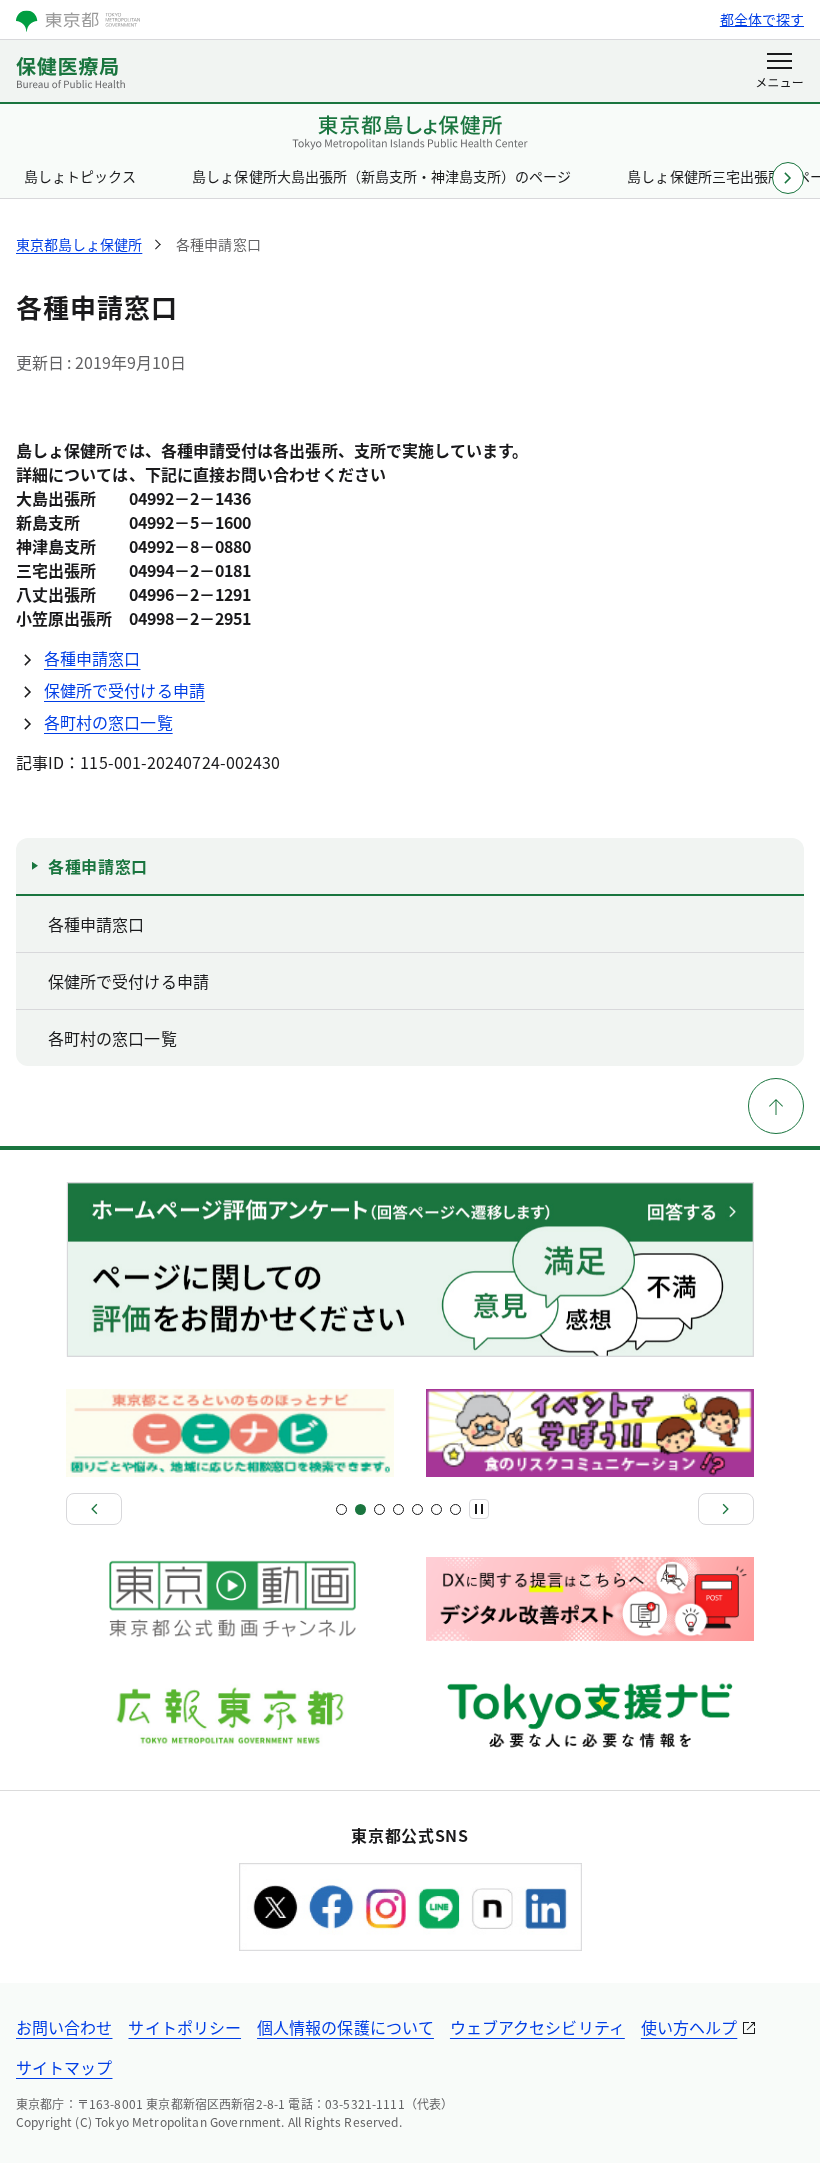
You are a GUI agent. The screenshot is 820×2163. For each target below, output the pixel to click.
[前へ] (94, 1509)
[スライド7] (398, 1509)
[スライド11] (436, 1509)
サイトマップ (64, 2067)
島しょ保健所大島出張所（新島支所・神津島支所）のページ (381, 176)
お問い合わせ (64, 2027)
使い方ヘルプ (689, 2027)
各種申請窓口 (92, 658)
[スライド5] (379, 1509)
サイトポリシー (184, 2027)
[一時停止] (479, 1509)
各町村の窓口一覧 (108, 722)
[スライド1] (341, 1509)
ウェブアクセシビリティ (537, 2027)
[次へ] (726, 1509)
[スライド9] (417, 1509)
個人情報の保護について (345, 2027)
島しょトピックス (80, 176)
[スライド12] (455, 1509)
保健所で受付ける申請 (124, 690)
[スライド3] (360, 1509)
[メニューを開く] (779, 72)
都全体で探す (762, 19)
